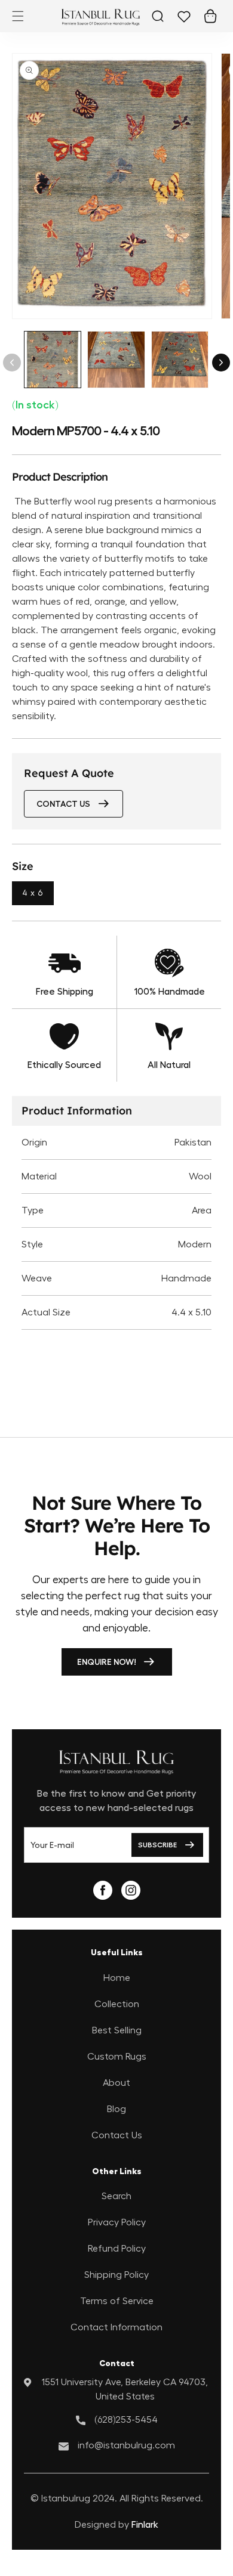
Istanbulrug (66, 2498)
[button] (18, 16)
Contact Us (117, 2135)
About (116, 2083)
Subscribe (157, 1845)
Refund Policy (117, 2249)
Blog (116, 2109)
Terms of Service (117, 2301)
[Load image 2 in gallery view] (116, 360)
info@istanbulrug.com (126, 2445)
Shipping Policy (116, 2275)
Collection (117, 2004)
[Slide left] (12, 363)
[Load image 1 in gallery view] (53, 360)
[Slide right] (221, 363)
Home (117, 1978)
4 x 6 (33, 893)
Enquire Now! (107, 1662)
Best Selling (117, 2030)
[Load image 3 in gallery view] (180, 360)
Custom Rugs (117, 2057)
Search (116, 2196)
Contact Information (116, 2327)
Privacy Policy (117, 2222)
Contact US (63, 804)
